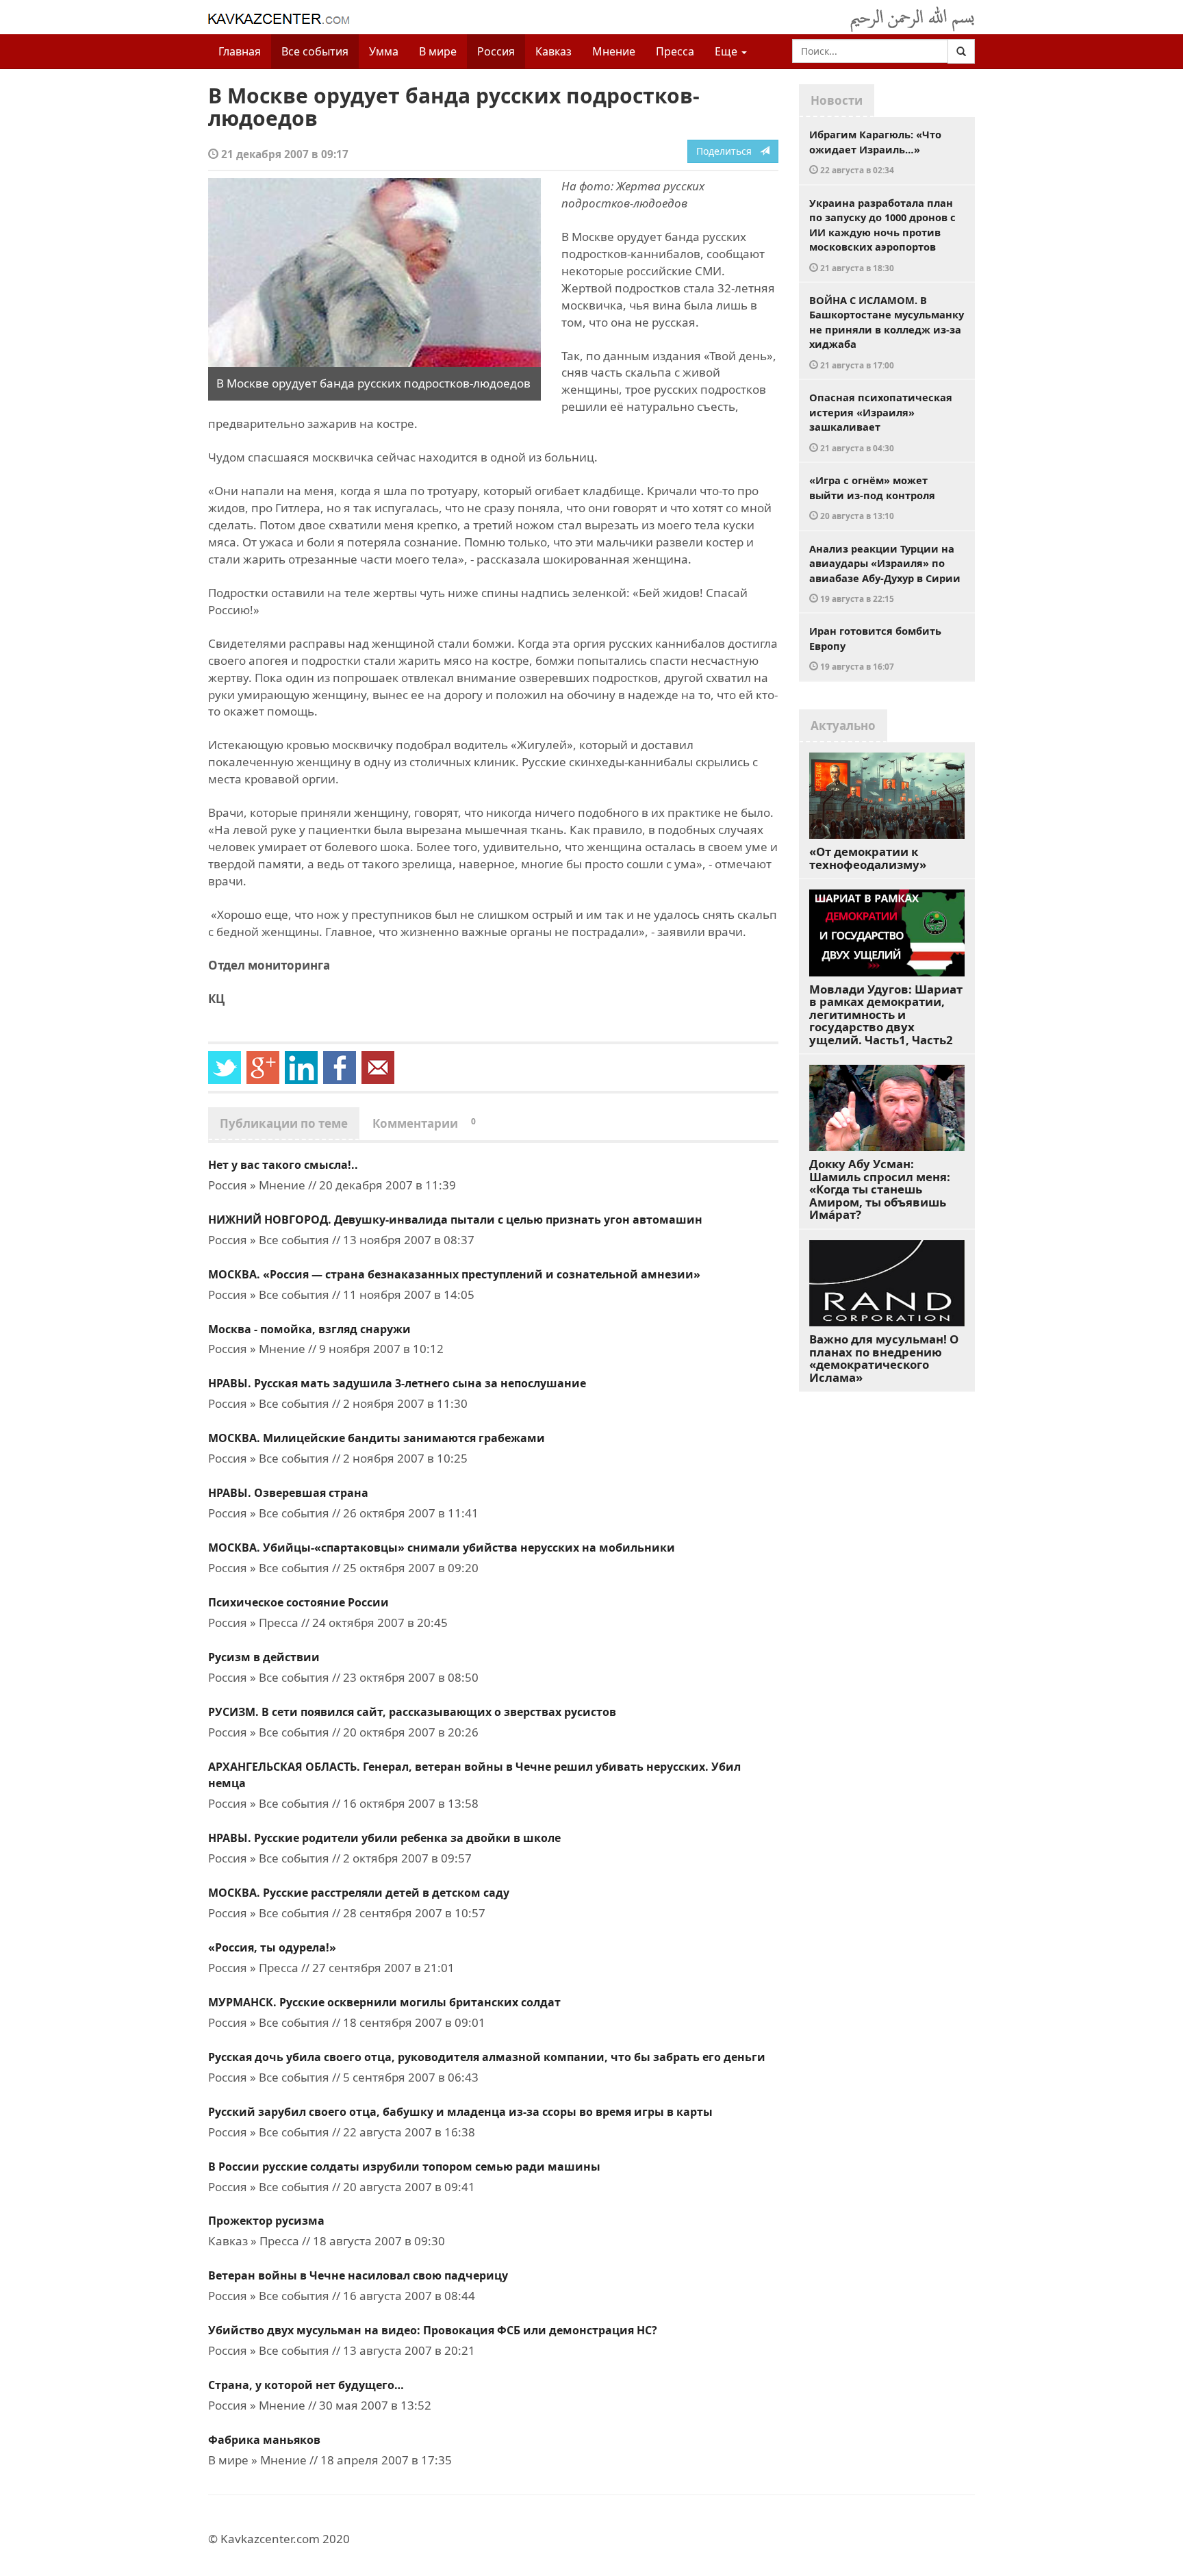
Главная (240, 51)
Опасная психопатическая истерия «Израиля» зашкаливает (881, 422)
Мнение (614, 51)
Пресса (675, 51)
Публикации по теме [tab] (284, 1123)
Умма (384, 51)
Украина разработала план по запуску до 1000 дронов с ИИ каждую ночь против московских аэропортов (882, 235)
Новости (837, 100)
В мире (438, 51)
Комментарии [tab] (424, 1123)
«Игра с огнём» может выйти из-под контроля (872, 497)
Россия (496, 51)
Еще (727, 51)
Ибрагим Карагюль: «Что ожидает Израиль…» (875, 151)
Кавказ (554, 51)
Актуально (843, 725)
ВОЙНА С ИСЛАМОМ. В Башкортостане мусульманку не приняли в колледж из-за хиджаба (887, 332)
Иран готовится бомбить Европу (875, 648)
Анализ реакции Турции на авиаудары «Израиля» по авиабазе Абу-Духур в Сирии (885, 573)
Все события (315, 51)
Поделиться (728, 151)
